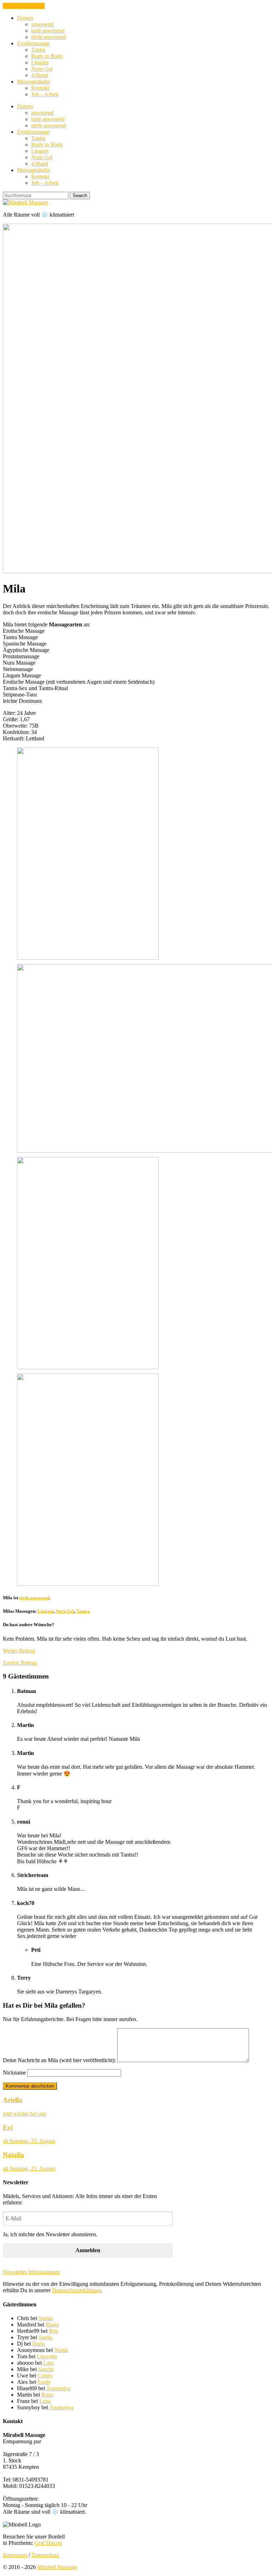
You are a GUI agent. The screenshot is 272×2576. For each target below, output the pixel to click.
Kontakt (40, 88)
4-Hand (40, 75)
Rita (53, 2331)
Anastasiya (58, 2388)
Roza (47, 2395)
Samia (46, 2318)
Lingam (40, 62)
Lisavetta (47, 2356)
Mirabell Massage (57, 2567)
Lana (45, 2401)
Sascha (46, 2369)
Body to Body (47, 56)
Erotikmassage (33, 43)
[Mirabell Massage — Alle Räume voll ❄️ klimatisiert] (25, 202)
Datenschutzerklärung (76, 2290)
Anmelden (88, 2250)
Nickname (14, 2073)
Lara (48, 2363)
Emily (44, 2382)
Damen (25, 18)
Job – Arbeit (45, 94)
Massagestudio (33, 82)
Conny (45, 2376)
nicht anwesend (49, 37)
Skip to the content (24, 6)
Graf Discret (48, 2543)
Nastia (61, 2350)
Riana (52, 2325)
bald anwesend (48, 31)
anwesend (42, 24)
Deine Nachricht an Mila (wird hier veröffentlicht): (59, 2060)
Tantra (38, 50)
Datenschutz (45, 2555)
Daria (38, 2344)
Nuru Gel (42, 69)
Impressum (15, 2555)
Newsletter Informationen (31, 2272)
